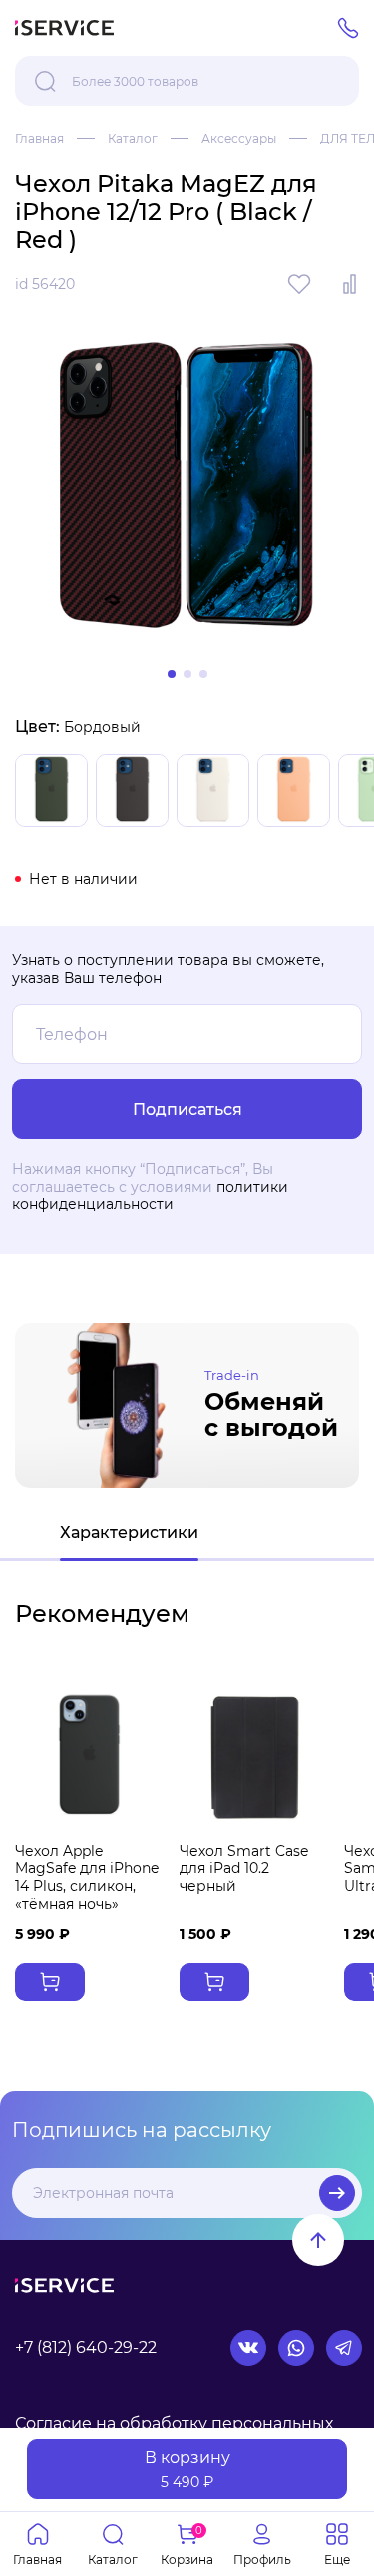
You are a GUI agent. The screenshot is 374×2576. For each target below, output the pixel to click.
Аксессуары (239, 138)
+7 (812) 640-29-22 (86, 2347)
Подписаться (337, 2193)
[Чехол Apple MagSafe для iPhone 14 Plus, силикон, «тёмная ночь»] (89, 1757)
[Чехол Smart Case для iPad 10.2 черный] (254, 1757)
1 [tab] (172, 674)
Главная (39, 138)
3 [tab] (203, 674)
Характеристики (129, 1532)
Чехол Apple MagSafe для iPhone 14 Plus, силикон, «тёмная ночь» (87, 1878)
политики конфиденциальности (150, 1196)
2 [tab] (187, 674)
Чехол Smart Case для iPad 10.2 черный (244, 1868)
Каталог (133, 138)
